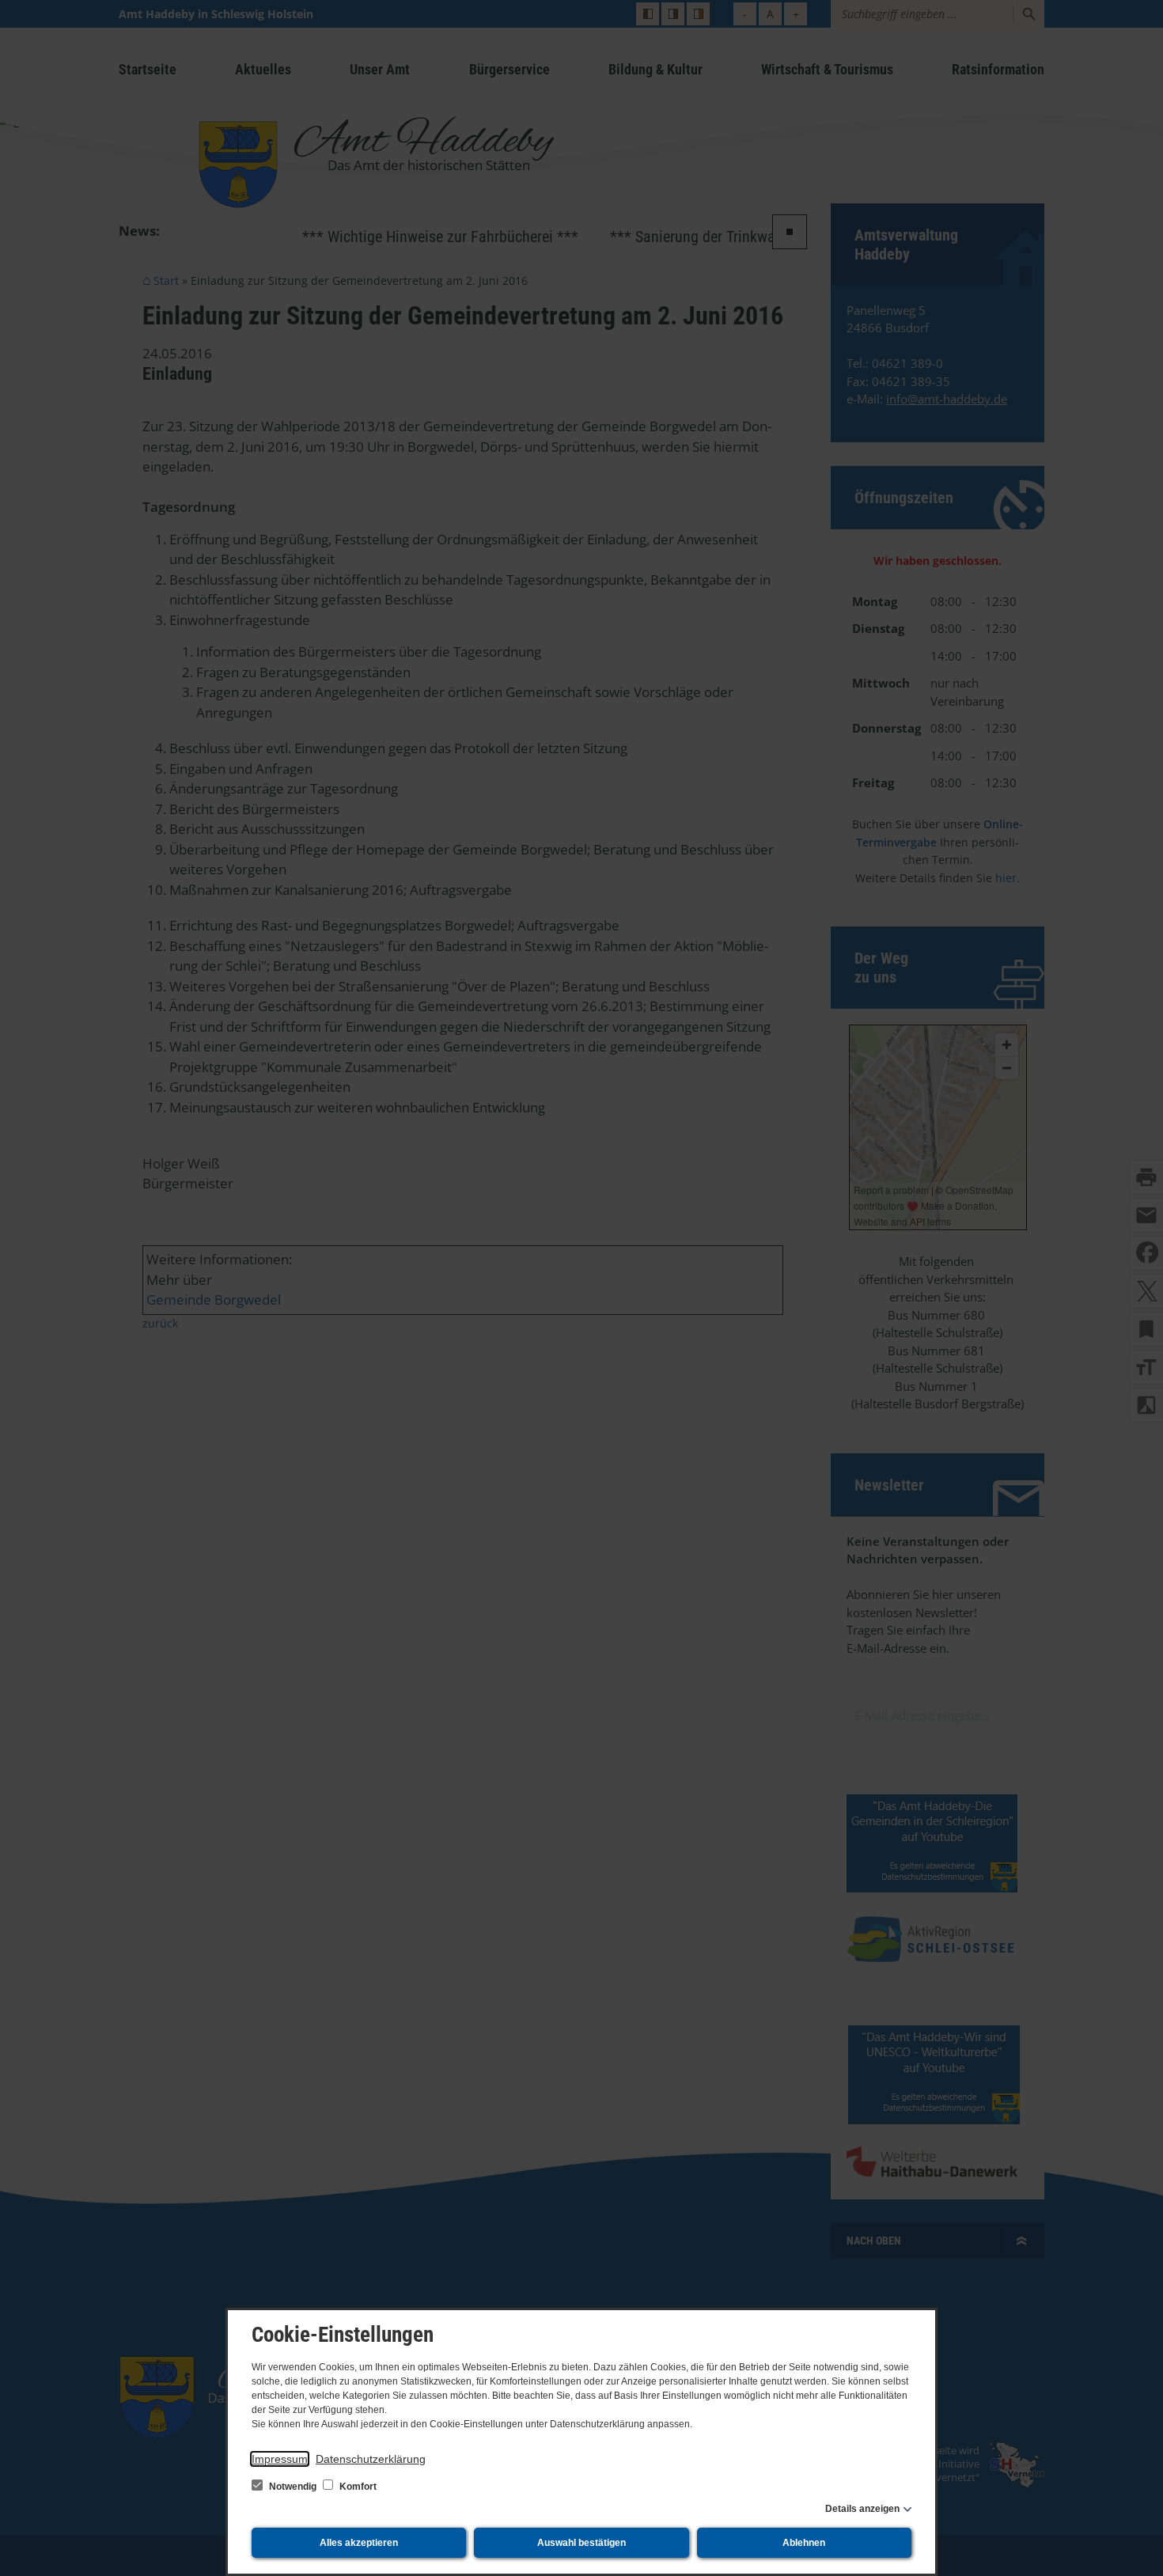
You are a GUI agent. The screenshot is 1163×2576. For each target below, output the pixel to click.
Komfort (357, 2487)
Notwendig (293, 2487)
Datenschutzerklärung (371, 2459)
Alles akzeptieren (359, 2543)
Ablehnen (804, 2543)
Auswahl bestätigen (581, 2543)
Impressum (280, 2459)
